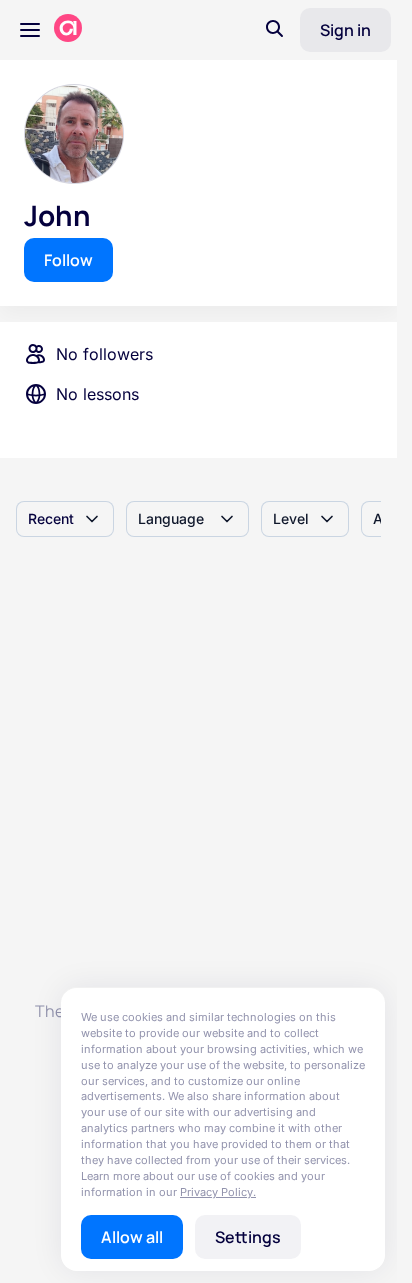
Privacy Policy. (218, 1192)
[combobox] (65, 519)
